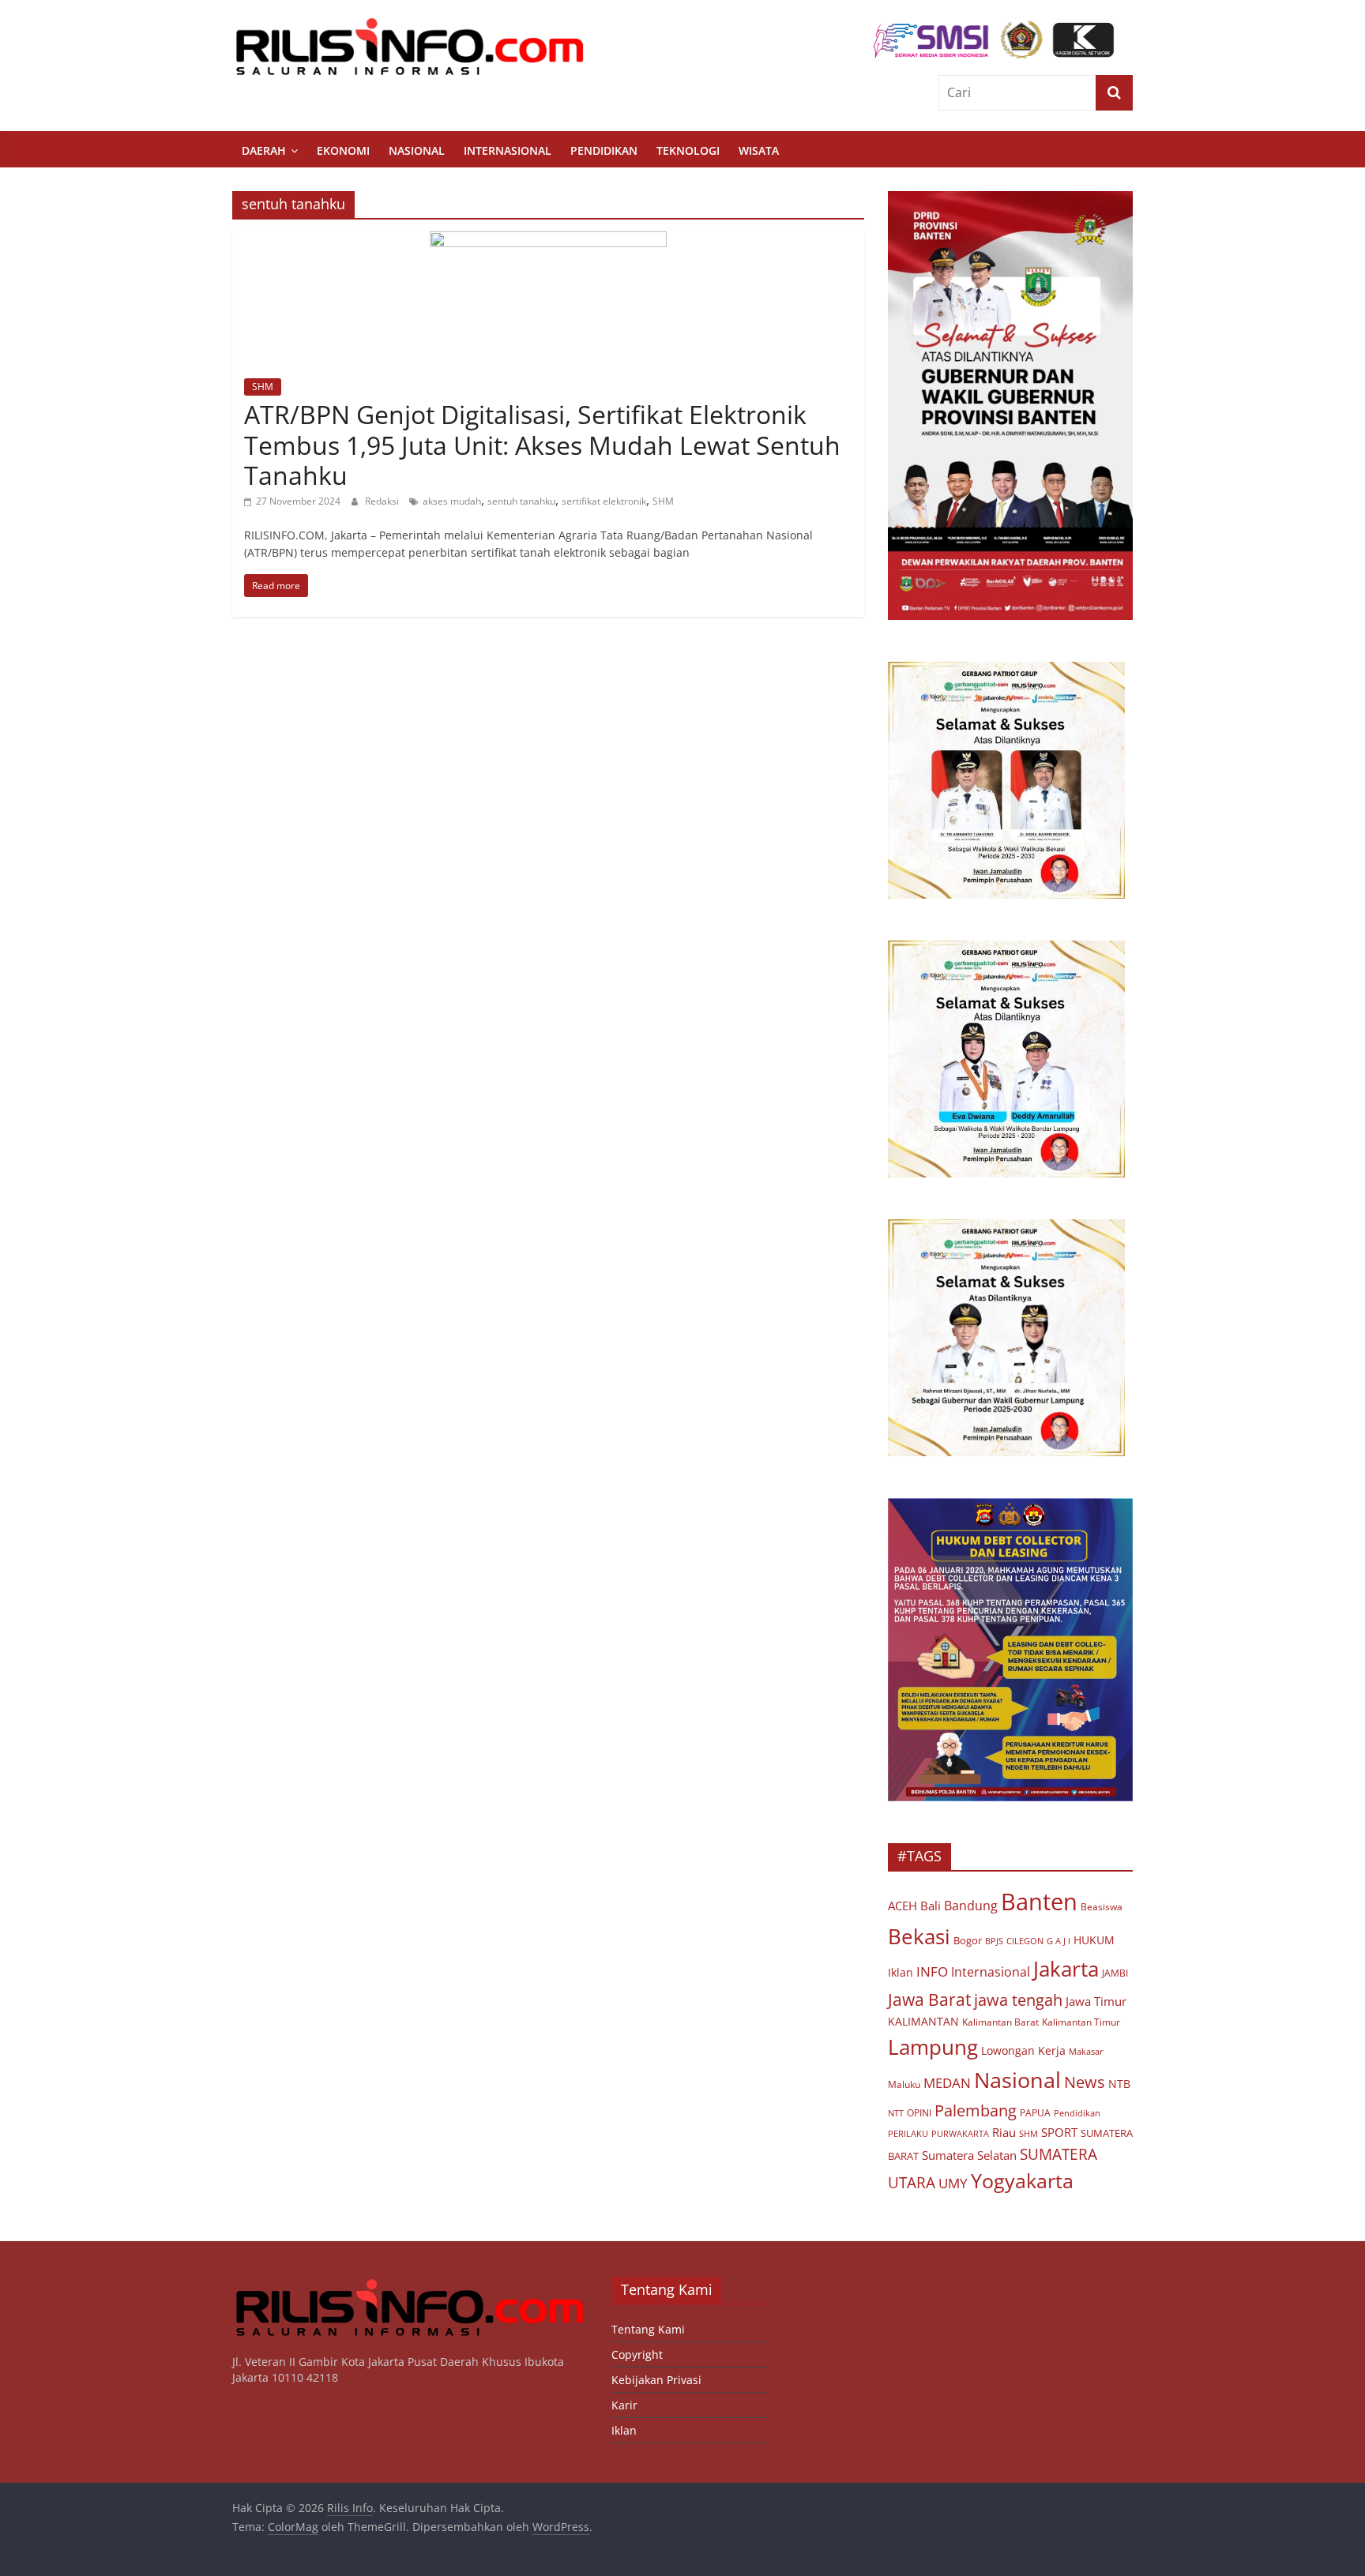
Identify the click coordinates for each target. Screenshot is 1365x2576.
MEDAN (947, 2083)
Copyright (637, 2354)
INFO (932, 1971)
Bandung (971, 1906)
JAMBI (1115, 1973)
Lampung (933, 2047)
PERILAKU (908, 2134)
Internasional (508, 150)
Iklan (901, 1972)
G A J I (1059, 1941)
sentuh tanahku (521, 501)
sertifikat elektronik (604, 501)
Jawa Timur (1096, 2001)
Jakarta (1066, 1969)
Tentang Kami (648, 2329)
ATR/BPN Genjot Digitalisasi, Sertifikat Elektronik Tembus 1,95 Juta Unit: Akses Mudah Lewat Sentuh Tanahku (542, 445)
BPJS (994, 1941)
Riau (1004, 2132)
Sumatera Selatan (969, 2155)
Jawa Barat (929, 1999)
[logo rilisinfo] (410, 2284)
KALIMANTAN (923, 2021)
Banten (1039, 1902)
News (1085, 2082)
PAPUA (1035, 2113)
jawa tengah (1018, 2000)
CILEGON (1025, 1941)
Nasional (417, 150)
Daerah (264, 150)
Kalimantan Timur (1081, 2022)
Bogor (968, 1940)
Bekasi (919, 1936)
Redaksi (383, 501)
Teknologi (688, 150)
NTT (896, 2113)
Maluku (904, 2084)
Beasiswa (1102, 1907)
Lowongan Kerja (1023, 2051)
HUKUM (1094, 1940)
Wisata (759, 150)
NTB (1119, 2084)
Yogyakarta (1022, 2180)
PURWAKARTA (960, 2134)
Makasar (1086, 2051)
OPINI (919, 2112)
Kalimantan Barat (1000, 2022)
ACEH (902, 1906)
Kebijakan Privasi (656, 2380)
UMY (953, 2183)
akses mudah (452, 501)
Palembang (976, 2110)
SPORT (1059, 2132)
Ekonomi (343, 150)
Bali (931, 1906)
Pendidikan (604, 150)
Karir (624, 2405)
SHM (263, 387)
